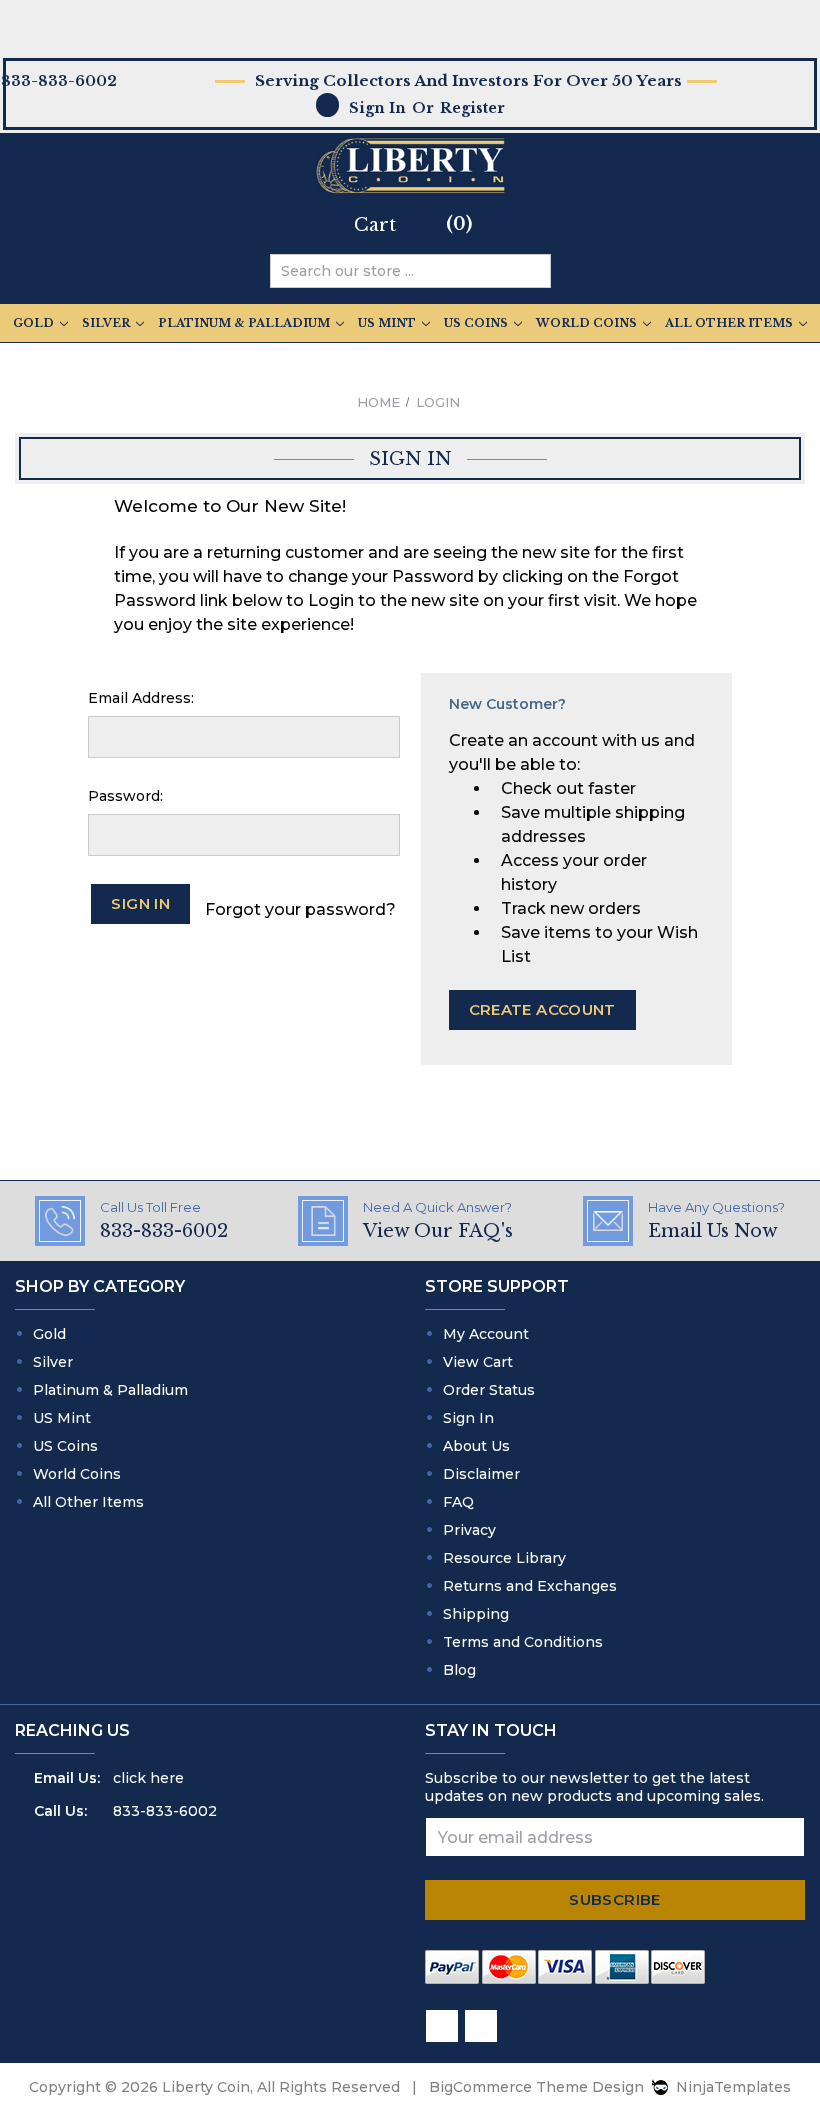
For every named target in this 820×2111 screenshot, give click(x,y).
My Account (486, 1334)
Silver (107, 323)
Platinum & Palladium (245, 323)
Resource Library (504, 1558)
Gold (35, 323)
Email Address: (141, 698)
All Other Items (730, 323)
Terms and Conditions (523, 1642)
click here (148, 1778)
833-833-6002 (165, 1811)
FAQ (458, 1502)
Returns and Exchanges (530, 1586)
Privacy (469, 1530)
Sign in (377, 108)
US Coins (477, 323)
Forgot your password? (300, 909)
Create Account (542, 1009)
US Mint (388, 323)
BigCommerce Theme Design (536, 2087)
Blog (459, 1670)
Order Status (489, 1390)
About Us (476, 1446)
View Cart (478, 1362)
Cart (375, 225)
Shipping (476, 1614)
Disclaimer (481, 1474)
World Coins (588, 323)
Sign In (468, 1418)
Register (472, 108)
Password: (125, 796)
